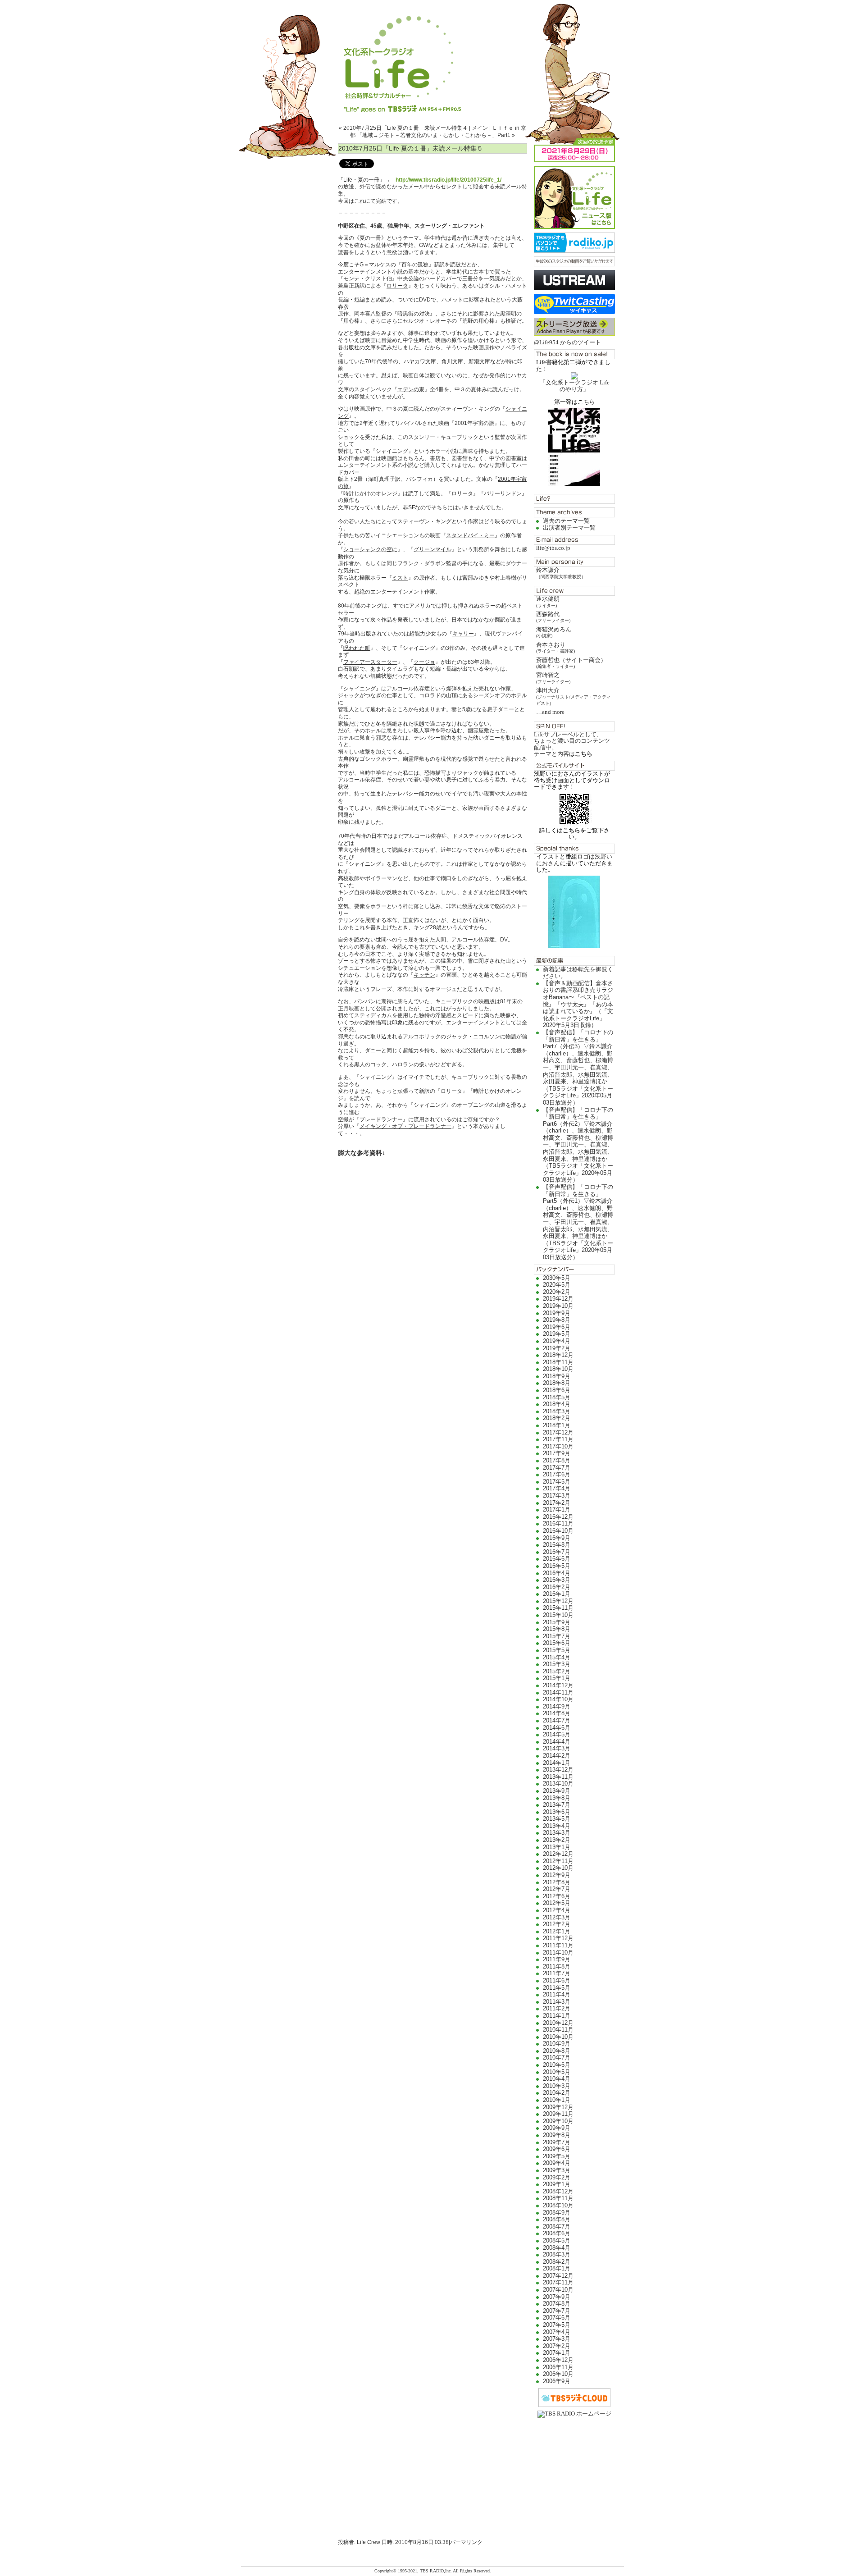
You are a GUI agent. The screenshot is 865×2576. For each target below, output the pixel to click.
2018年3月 (557, 1411)
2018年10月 (558, 1369)
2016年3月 (557, 1580)
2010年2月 (557, 2093)
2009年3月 (557, 2170)
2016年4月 (557, 1573)
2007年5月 (557, 2325)
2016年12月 (558, 1517)
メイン (480, 128)
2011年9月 (557, 1959)
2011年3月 (557, 2002)
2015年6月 (557, 1643)
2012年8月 (557, 1882)
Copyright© (386, 2571)
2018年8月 (557, 1383)
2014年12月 (558, 1685)
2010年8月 (557, 2051)
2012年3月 (557, 1917)
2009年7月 (557, 2142)
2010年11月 (558, 2030)
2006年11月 (558, 2367)
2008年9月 (557, 2213)
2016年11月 (558, 1523)
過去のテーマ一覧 (566, 521)
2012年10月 (558, 1868)
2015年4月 (557, 1657)
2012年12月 (558, 1854)
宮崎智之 (553, 678)
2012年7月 (557, 1889)
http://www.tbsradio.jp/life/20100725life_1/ (448, 180)
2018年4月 (557, 1404)
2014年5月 (557, 1734)
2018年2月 (557, 1418)
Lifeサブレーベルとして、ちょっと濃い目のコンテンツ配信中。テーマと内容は (572, 744)
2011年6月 (557, 1980)
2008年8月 (557, 2219)
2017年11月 (558, 1439)
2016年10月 (558, 1531)
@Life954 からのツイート (567, 342)
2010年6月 (557, 2065)
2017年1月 (557, 1510)
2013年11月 (558, 1777)
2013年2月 (557, 1840)
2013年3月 (557, 1833)
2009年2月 (557, 2177)
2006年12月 (558, 2360)
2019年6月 (557, 1327)
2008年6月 (557, 2233)
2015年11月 (558, 1608)
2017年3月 (557, 1496)
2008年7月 (557, 2227)
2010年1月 (557, 2100)
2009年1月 (557, 2184)
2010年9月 (557, 2044)
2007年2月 (557, 2346)
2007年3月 (557, 2339)
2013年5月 (557, 1819)
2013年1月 (557, 1847)
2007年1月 (557, 2353)
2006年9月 (557, 2381)
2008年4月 (557, 2248)
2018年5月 (557, 1397)
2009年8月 (557, 2135)
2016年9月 (557, 1538)
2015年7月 (557, 1636)
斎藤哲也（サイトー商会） (571, 663)
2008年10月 (558, 2205)
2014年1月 (557, 1763)
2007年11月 (558, 2282)
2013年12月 (558, 1770)
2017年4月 (557, 1488)
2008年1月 (557, 2268)
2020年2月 (557, 1292)
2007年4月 (557, 2332)
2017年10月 (558, 1446)
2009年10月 (558, 2121)
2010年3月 (557, 2086)
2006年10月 (558, 2374)
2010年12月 (558, 2023)
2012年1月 (557, 1931)
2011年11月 (558, 1945)
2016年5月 (557, 1566)
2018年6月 (557, 1390)
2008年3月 (557, 2254)
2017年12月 (558, 1432)
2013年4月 (557, 1826)
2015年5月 (557, 1650)
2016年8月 (557, 1545)
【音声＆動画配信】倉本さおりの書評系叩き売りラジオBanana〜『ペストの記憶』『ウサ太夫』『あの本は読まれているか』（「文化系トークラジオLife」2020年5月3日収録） (578, 1004)
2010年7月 (557, 2058)
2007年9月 (557, 2297)
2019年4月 (557, 1341)
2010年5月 (557, 2072)
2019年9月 (557, 1313)
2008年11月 (558, 2198)
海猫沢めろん (554, 632)
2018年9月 (557, 1376)
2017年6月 (557, 1474)
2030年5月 (557, 1278)
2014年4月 (557, 1742)
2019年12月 (558, 1299)
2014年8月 (557, 1713)
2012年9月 (557, 1875)
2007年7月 (557, 2311)
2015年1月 (557, 1678)
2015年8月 (557, 1629)
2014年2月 (557, 1756)
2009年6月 (557, 2149)
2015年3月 (557, 1664)
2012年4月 (557, 1910)
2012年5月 (557, 1903)
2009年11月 (558, 2114)
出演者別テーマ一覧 (569, 528)
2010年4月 (557, 2079)
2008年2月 (557, 2262)
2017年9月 (557, 1453)
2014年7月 (557, 1720)
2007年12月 (558, 2276)
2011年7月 (557, 1973)
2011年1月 (557, 2016)
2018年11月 (558, 1362)
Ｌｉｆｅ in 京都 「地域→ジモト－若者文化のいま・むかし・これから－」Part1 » (438, 132)
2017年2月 (557, 1503)
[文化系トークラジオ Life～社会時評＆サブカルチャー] (432, 56)
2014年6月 (557, 1728)
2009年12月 (558, 2107)
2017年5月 (557, 1482)
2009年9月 (557, 2128)
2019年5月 (557, 1334)
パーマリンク (466, 2542)
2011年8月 (557, 1966)
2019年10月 (558, 1306)
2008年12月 (558, 2191)
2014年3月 (557, 1748)
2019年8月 (557, 1320)
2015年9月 (557, 1622)
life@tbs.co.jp (553, 548)
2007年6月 (557, 2318)
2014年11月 (558, 1692)
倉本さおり (555, 647)
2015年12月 (558, 1601)
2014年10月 (558, 1699)
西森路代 (553, 617)
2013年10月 (558, 1784)
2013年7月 (557, 1805)
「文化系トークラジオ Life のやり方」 (575, 386)
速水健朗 (548, 601)
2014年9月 (557, 1706)
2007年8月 (557, 2304)
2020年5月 (557, 1285)
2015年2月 (557, 1671)
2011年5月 (557, 1988)
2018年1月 (557, 1425)
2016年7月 (557, 1552)
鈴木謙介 (561, 573)
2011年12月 (558, 1938)
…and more (550, 712)
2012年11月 (558, 1861)
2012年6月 (557, 1896)
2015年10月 (558, 1615)
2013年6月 (557, 1812)
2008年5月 (557, 2240)
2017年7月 (557, 1468)
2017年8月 (557, 1460)
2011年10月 (558, 1953)
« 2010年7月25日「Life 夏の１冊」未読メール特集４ (403, 128)
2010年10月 (558, 2037)
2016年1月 (557, 1594)
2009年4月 (557, 2163)
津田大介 (574, 696)
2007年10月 (558, 2290)
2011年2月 (557, 2008)
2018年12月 (558, 1355)
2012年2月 (557, 1924)
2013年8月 (557, 1798)
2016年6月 (557, 1559)
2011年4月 (557, 1994)
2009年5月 (557, 2156)
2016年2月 (557, 1587)
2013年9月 (557, 1791)
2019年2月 (557, 1348)
